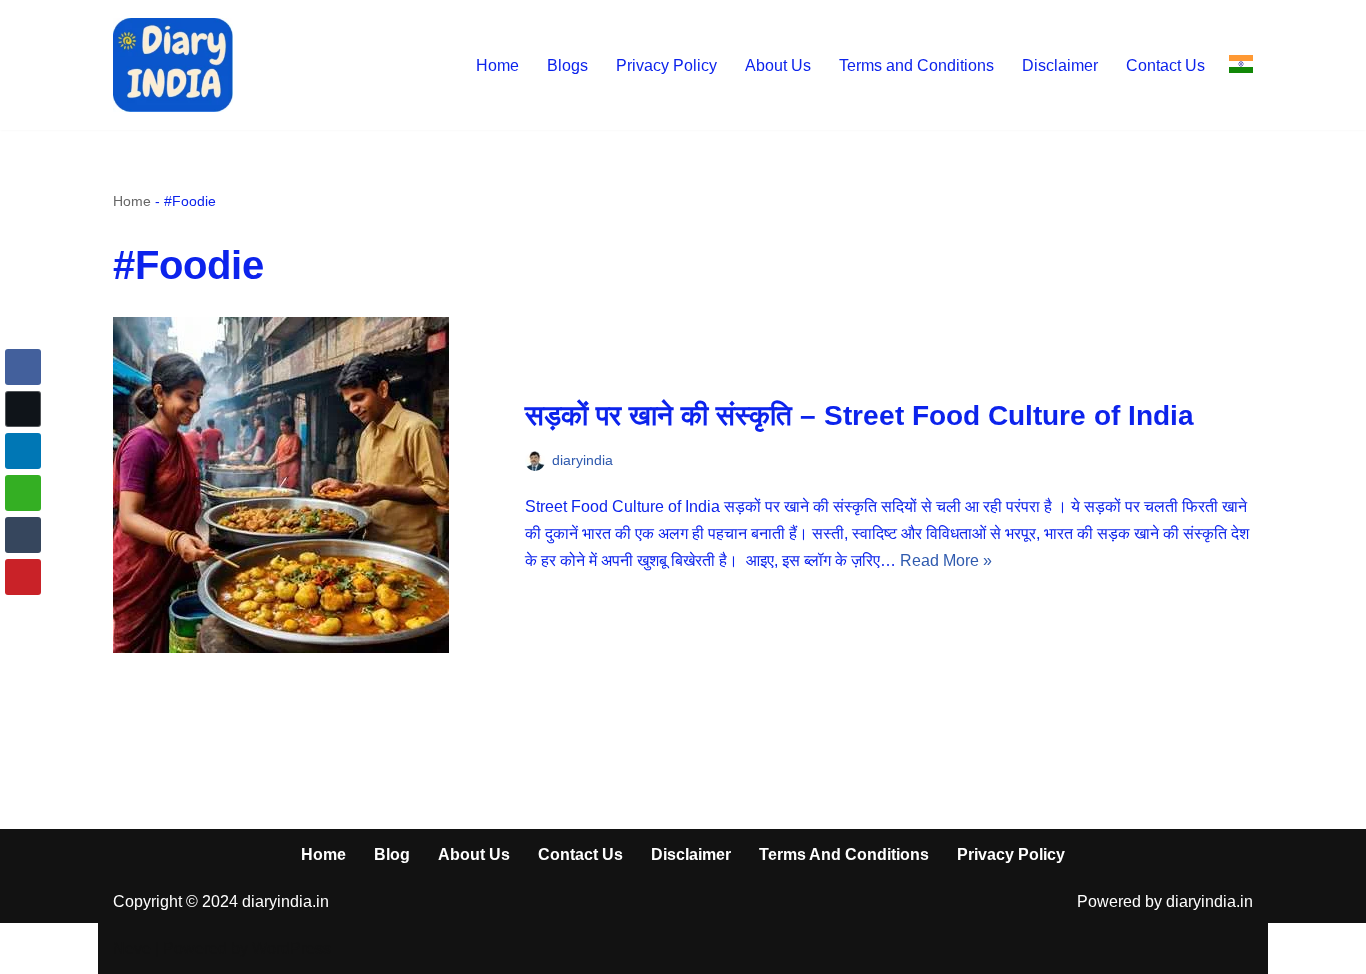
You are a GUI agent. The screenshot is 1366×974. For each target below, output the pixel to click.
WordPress (291, 948)
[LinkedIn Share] (23, 451)
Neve (132, 948)
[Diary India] (173, 65)
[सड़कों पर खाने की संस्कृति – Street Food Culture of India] (309, 485)
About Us (778, 65)
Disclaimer (1060, 65)
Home (497, 65)
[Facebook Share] (23, 367)
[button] (23, 616)
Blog (392, 854)
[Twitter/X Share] (23, 409)
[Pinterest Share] (23, 577)
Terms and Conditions (916, 65)
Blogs (567, 65)
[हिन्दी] (1241, 64)
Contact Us (1165, 65)
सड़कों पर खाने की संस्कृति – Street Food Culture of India (859, 415)
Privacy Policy (666, 65)
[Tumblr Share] (23, 535)
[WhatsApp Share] (23, 493)
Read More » (946, 560)
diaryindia (582, 460)
